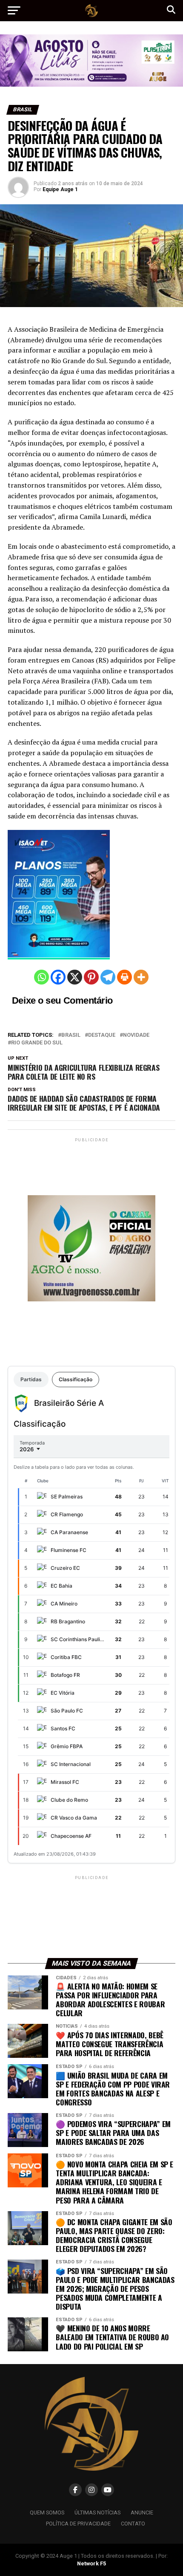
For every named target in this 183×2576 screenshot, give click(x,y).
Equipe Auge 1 (60, 189)
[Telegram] (108, 977)
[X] (75, 977)
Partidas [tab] (31, 1379)
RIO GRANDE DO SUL (37, 1043)
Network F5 (91, 2563)
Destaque (102, 1035)
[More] (141, 977)
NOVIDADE (136, 1035)
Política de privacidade (78, 2524)
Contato (133, 2524)
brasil (71, 1035)
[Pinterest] (91, 977)
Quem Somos (47, 2513)
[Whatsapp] (41, 977)
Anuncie (142, 2513)
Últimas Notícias (97, 2513)
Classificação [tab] (76, 1379)
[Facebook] (58, 977)
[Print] (124, 977)
